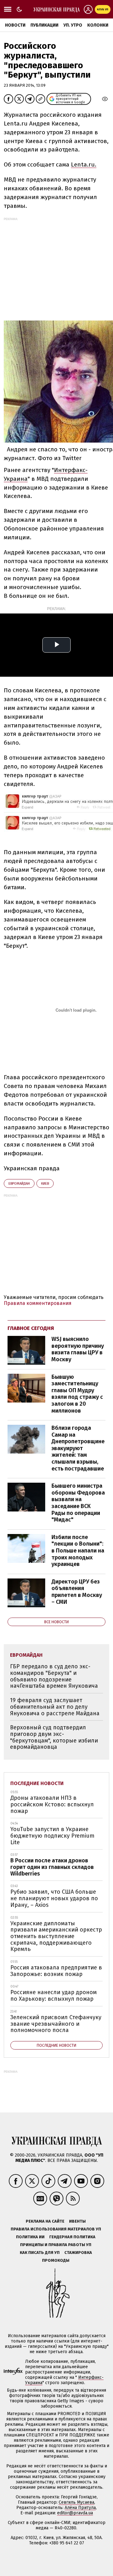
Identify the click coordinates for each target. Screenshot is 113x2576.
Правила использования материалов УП (56, 2229)
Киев (45, 1184)
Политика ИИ (30, 2237)
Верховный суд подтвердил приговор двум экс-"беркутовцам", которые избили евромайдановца (54, 1737)
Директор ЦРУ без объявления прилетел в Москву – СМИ (77, 1592)
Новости (15, 25)
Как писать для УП (40, 2253)
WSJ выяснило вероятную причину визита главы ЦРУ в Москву (78, 1349)
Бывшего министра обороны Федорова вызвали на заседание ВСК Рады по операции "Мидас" (78, 1503)
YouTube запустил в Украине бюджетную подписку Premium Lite (52, 1836)
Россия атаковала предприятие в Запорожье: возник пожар (56, 1971)
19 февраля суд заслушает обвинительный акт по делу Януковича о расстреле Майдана (55, 1707)
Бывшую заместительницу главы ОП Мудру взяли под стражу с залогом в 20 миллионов (77, 1394)
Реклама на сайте (45, 2221)
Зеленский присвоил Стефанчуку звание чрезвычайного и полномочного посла (56, 2024)
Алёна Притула (80, 2508)
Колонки (98, 25)
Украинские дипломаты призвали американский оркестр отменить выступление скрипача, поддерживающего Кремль (56, 1936)
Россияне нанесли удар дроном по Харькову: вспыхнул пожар (54, 1996)
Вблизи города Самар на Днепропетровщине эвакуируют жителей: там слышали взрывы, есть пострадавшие (78, 1448)
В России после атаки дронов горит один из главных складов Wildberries (52, 1867)
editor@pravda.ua (75, 2513)
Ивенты (77, 2221)
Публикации (44, 25)
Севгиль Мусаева (76, 2502)
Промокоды (56, 2260)
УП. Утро (73, 25)
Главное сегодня (31, 1328)
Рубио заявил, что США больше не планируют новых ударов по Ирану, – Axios (54, 1898)
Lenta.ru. (84, 164)
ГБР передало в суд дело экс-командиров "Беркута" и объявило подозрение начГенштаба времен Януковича (54, 1676)
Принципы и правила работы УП (56, 2245)
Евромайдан (19, 1184)
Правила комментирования (38, 1303)
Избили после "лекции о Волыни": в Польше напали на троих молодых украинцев (78, 1551)
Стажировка (78, 2253)
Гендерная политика (72, 2237)
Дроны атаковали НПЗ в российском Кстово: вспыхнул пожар (52, 1804)
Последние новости (37, 1783)
